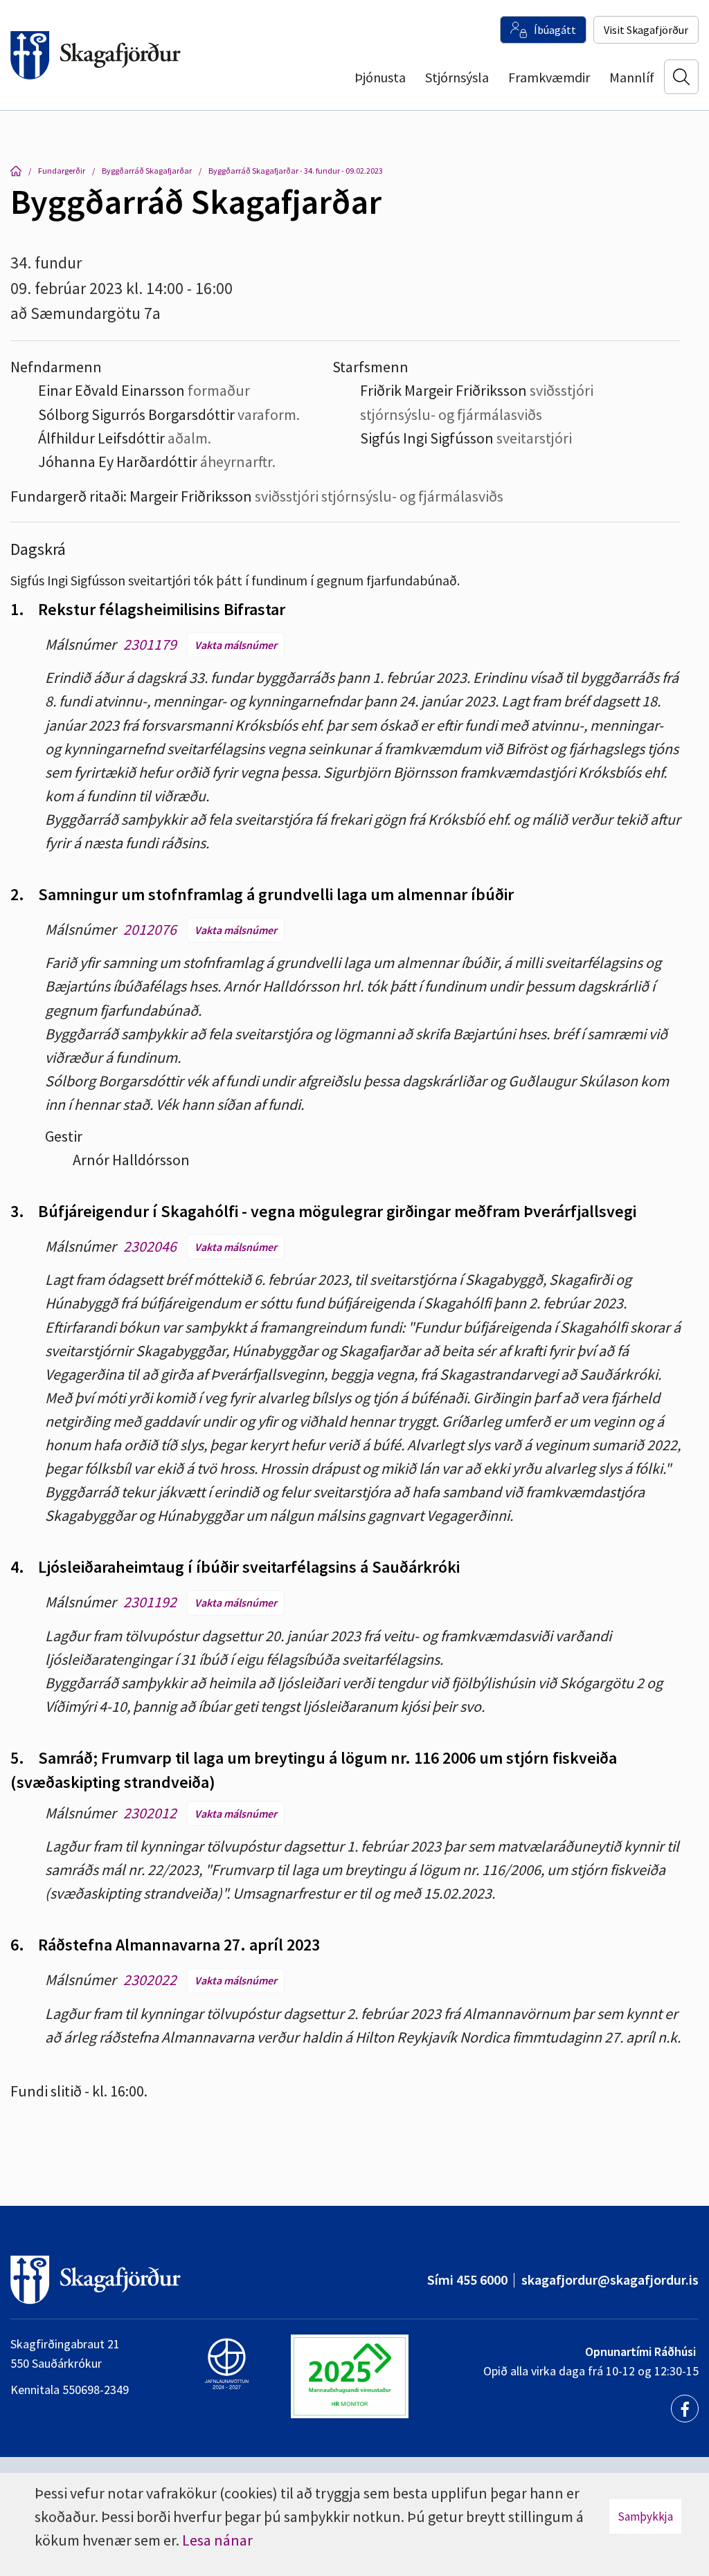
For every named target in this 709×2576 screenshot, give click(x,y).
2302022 (150, 1980)
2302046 (150, 1246)
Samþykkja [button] (645, 2516)
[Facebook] (685, 2409)
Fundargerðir (62, 171)
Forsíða (16, 171)
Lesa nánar (217, 2540)
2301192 (150, 1602)
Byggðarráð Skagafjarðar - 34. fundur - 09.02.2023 (296, 171)
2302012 (150, 1813)
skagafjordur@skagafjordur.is (610, 2280)
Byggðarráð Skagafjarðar (147, 171)
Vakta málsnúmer (236, 645)
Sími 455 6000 (467, 2280)
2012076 (150, 929)
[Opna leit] (681, 77)
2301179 (150, 644)
